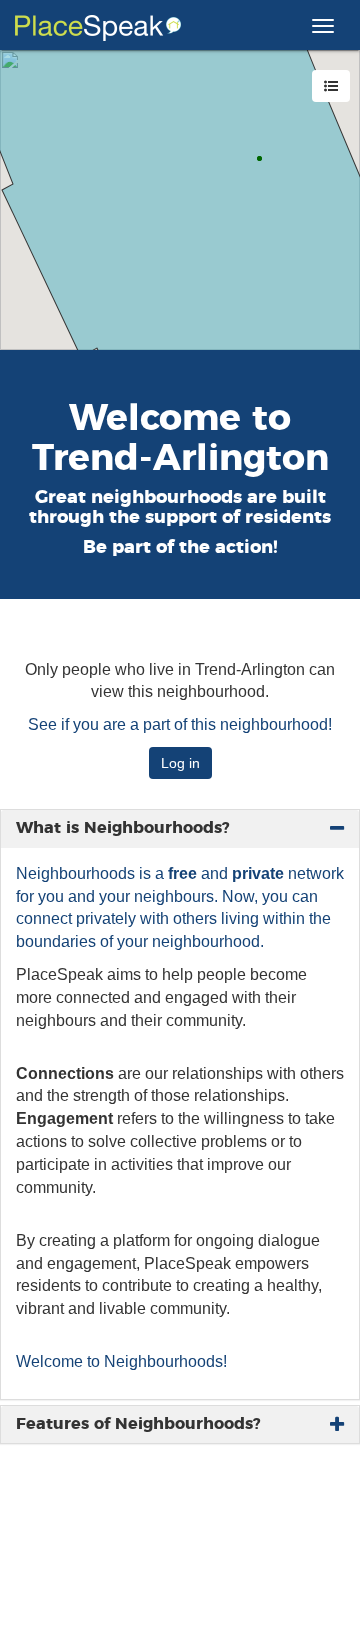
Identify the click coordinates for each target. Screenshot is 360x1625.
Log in (180, 763)
